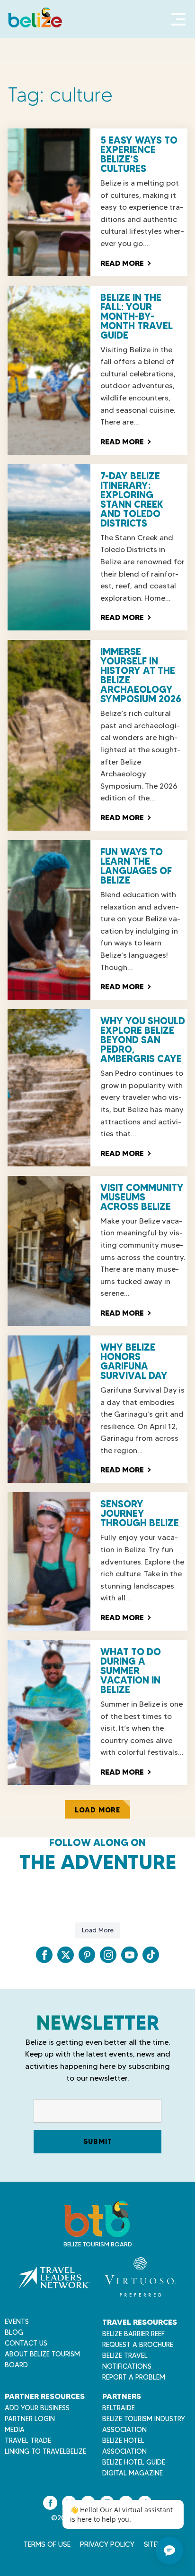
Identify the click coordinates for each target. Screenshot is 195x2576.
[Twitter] (66, 1955)
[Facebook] (44, 1955)
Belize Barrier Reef (133, 2334)
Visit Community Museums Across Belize (142, 1197)
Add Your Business (37, 2408)
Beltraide (119, 2408)
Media (15, 2430)
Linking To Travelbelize (45, 2451)
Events (17, 2321)
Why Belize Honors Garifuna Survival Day (134, 1361)
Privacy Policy (107, 2544)
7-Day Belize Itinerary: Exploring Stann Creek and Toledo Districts (132, 500)
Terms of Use (47, 2544)
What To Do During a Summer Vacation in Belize (131, 1671)
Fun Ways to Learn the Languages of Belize (136, 866)
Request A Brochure (138, 2345)
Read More (125, 263)
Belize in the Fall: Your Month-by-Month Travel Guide (137, 316)
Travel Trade (28, 2440)
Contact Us (26, 2343)
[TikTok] (151, 1955)
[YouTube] (129, 1955)
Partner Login (30, 2419)
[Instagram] (108, 1955)
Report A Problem (134, 2377)
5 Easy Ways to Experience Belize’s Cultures (139, 154)
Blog (14, 2332)
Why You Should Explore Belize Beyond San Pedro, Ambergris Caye (143, 1040)
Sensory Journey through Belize (140, 1513)
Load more (97, 1810)
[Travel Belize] (97, 2232)
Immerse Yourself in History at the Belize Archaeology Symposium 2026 (141, 675)
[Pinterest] (87, 1955)
